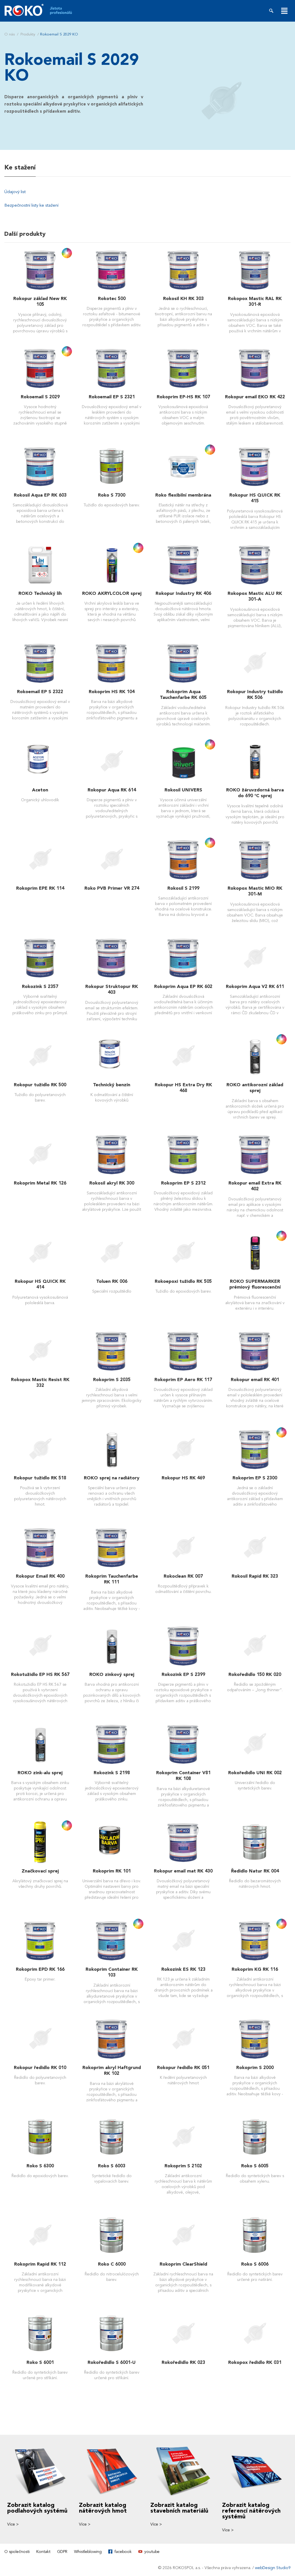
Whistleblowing (88, 2552)
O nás (10, 34)
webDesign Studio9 (273, 2568)
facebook (123, 2552)
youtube (152, 2552)
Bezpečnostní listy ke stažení (31, 205)
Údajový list (15, 192)
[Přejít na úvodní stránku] (42, 10)
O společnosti (17, 2552)
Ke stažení (20, 167)
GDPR (62, 2552)
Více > (13, 2524)
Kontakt (43, 2552)
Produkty (28, 34)
